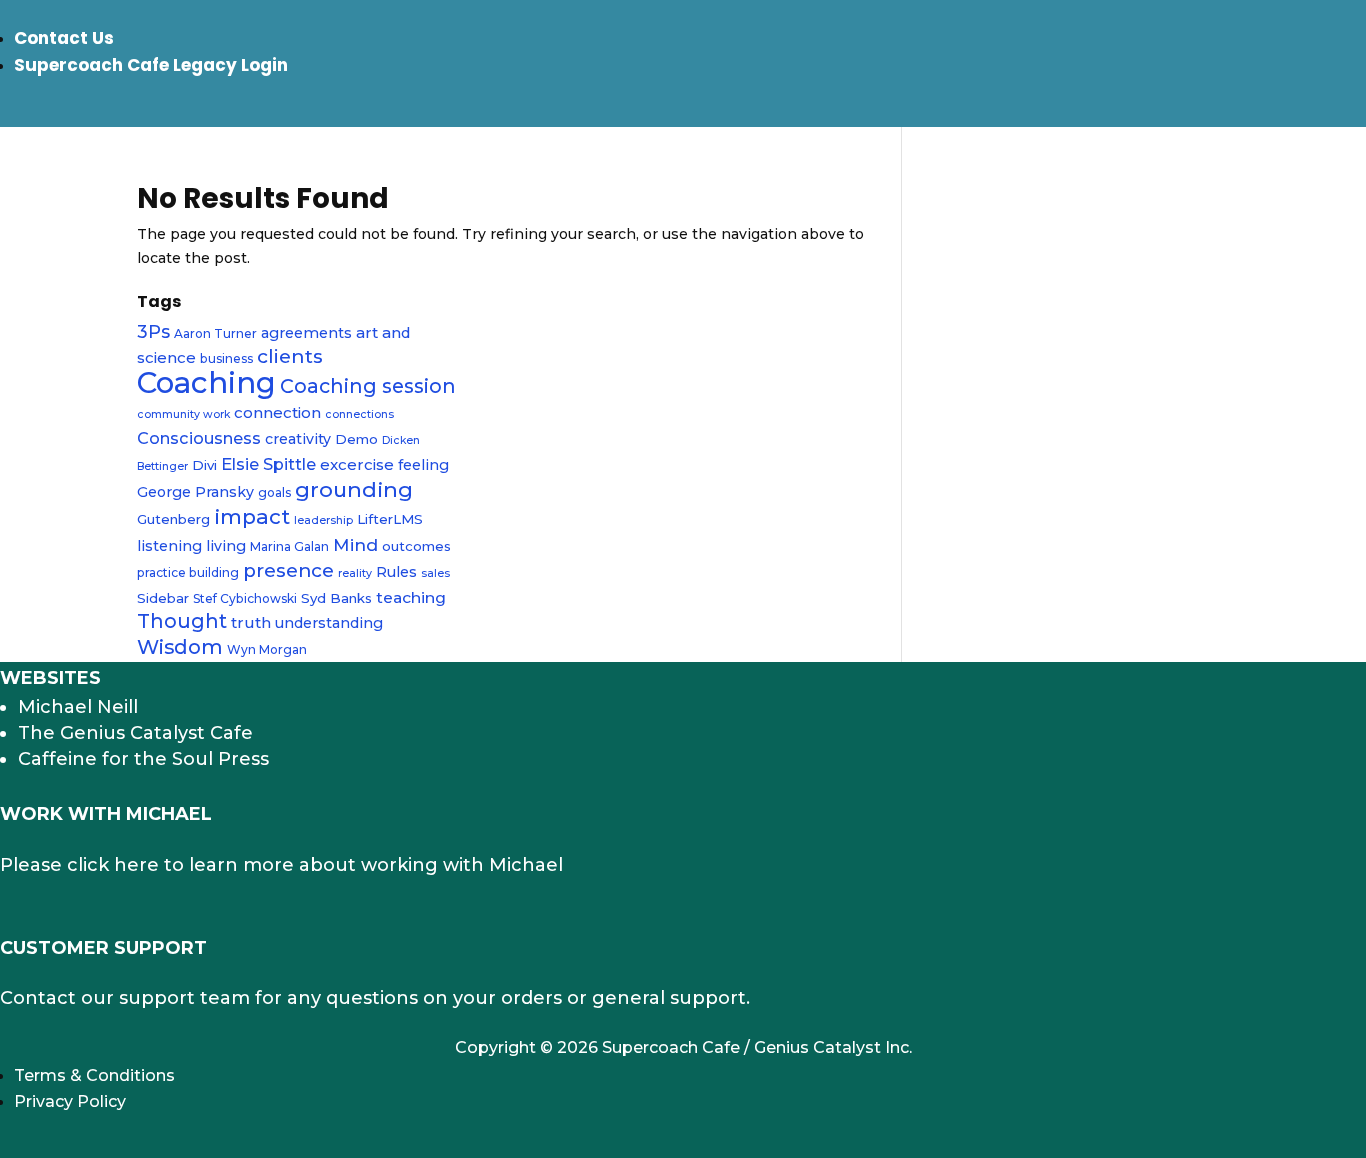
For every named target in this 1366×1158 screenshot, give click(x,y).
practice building (188, 572)
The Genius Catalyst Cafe (135, 733)
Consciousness (199, 438)
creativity (298, 439)
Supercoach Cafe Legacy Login (151, 65)
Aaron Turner (215, 333)
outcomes (416, 546)
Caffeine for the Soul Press (143, 759)
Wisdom (180, 647)
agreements (306, 333)
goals (274, 492)
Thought (182, 621)
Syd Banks (336, 598)
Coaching (206, 382)
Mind (355, 544)
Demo (356, 439)
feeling (423, 465)
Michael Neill (78, 707)
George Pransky (195, 492)
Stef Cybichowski (245, 598)
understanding (329, 623)
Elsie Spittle (268, 464)
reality (355, 573)
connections (359, 414)
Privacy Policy (70, 1101)
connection (277, 412)
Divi (204, 465)
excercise (357, 464)
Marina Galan (289, 546)
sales (435, 573)
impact (252, 516)
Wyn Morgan (267, 649)
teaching (411, 597)
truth (251, 622)
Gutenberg (173, 519)
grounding (354, 489)
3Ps (153, 331)
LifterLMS (390, 519)
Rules (396, 572)
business (226, 358)
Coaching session (368, 386)
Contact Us (64, 38)
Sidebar (163, 598)
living (226, 546)
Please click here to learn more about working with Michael (281, 865)
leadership (323, 520)
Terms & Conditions (94, 1075)
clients (290, 356)
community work (183, 414)
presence (288, 570)
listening (169, 546)
